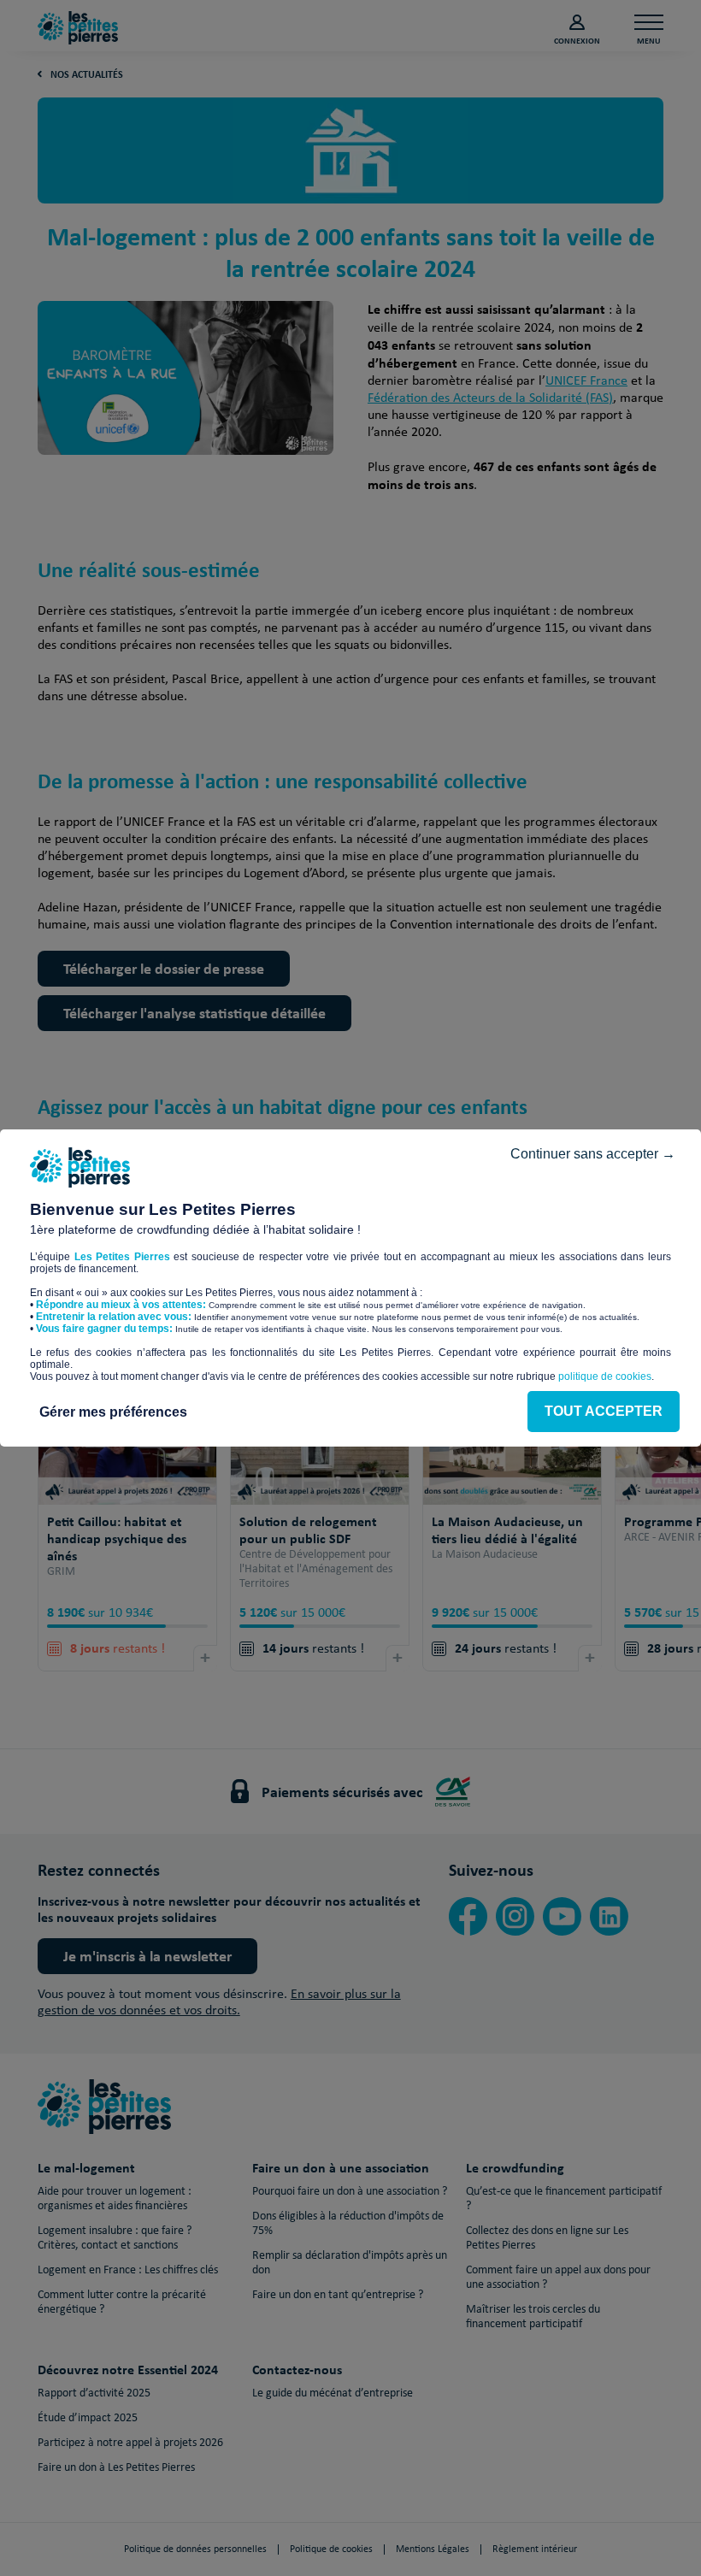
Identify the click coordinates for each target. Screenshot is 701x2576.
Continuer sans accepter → (593, 1154)
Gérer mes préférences (113, 1412)
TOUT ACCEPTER (604, 1411)
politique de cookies (605, 1376)
